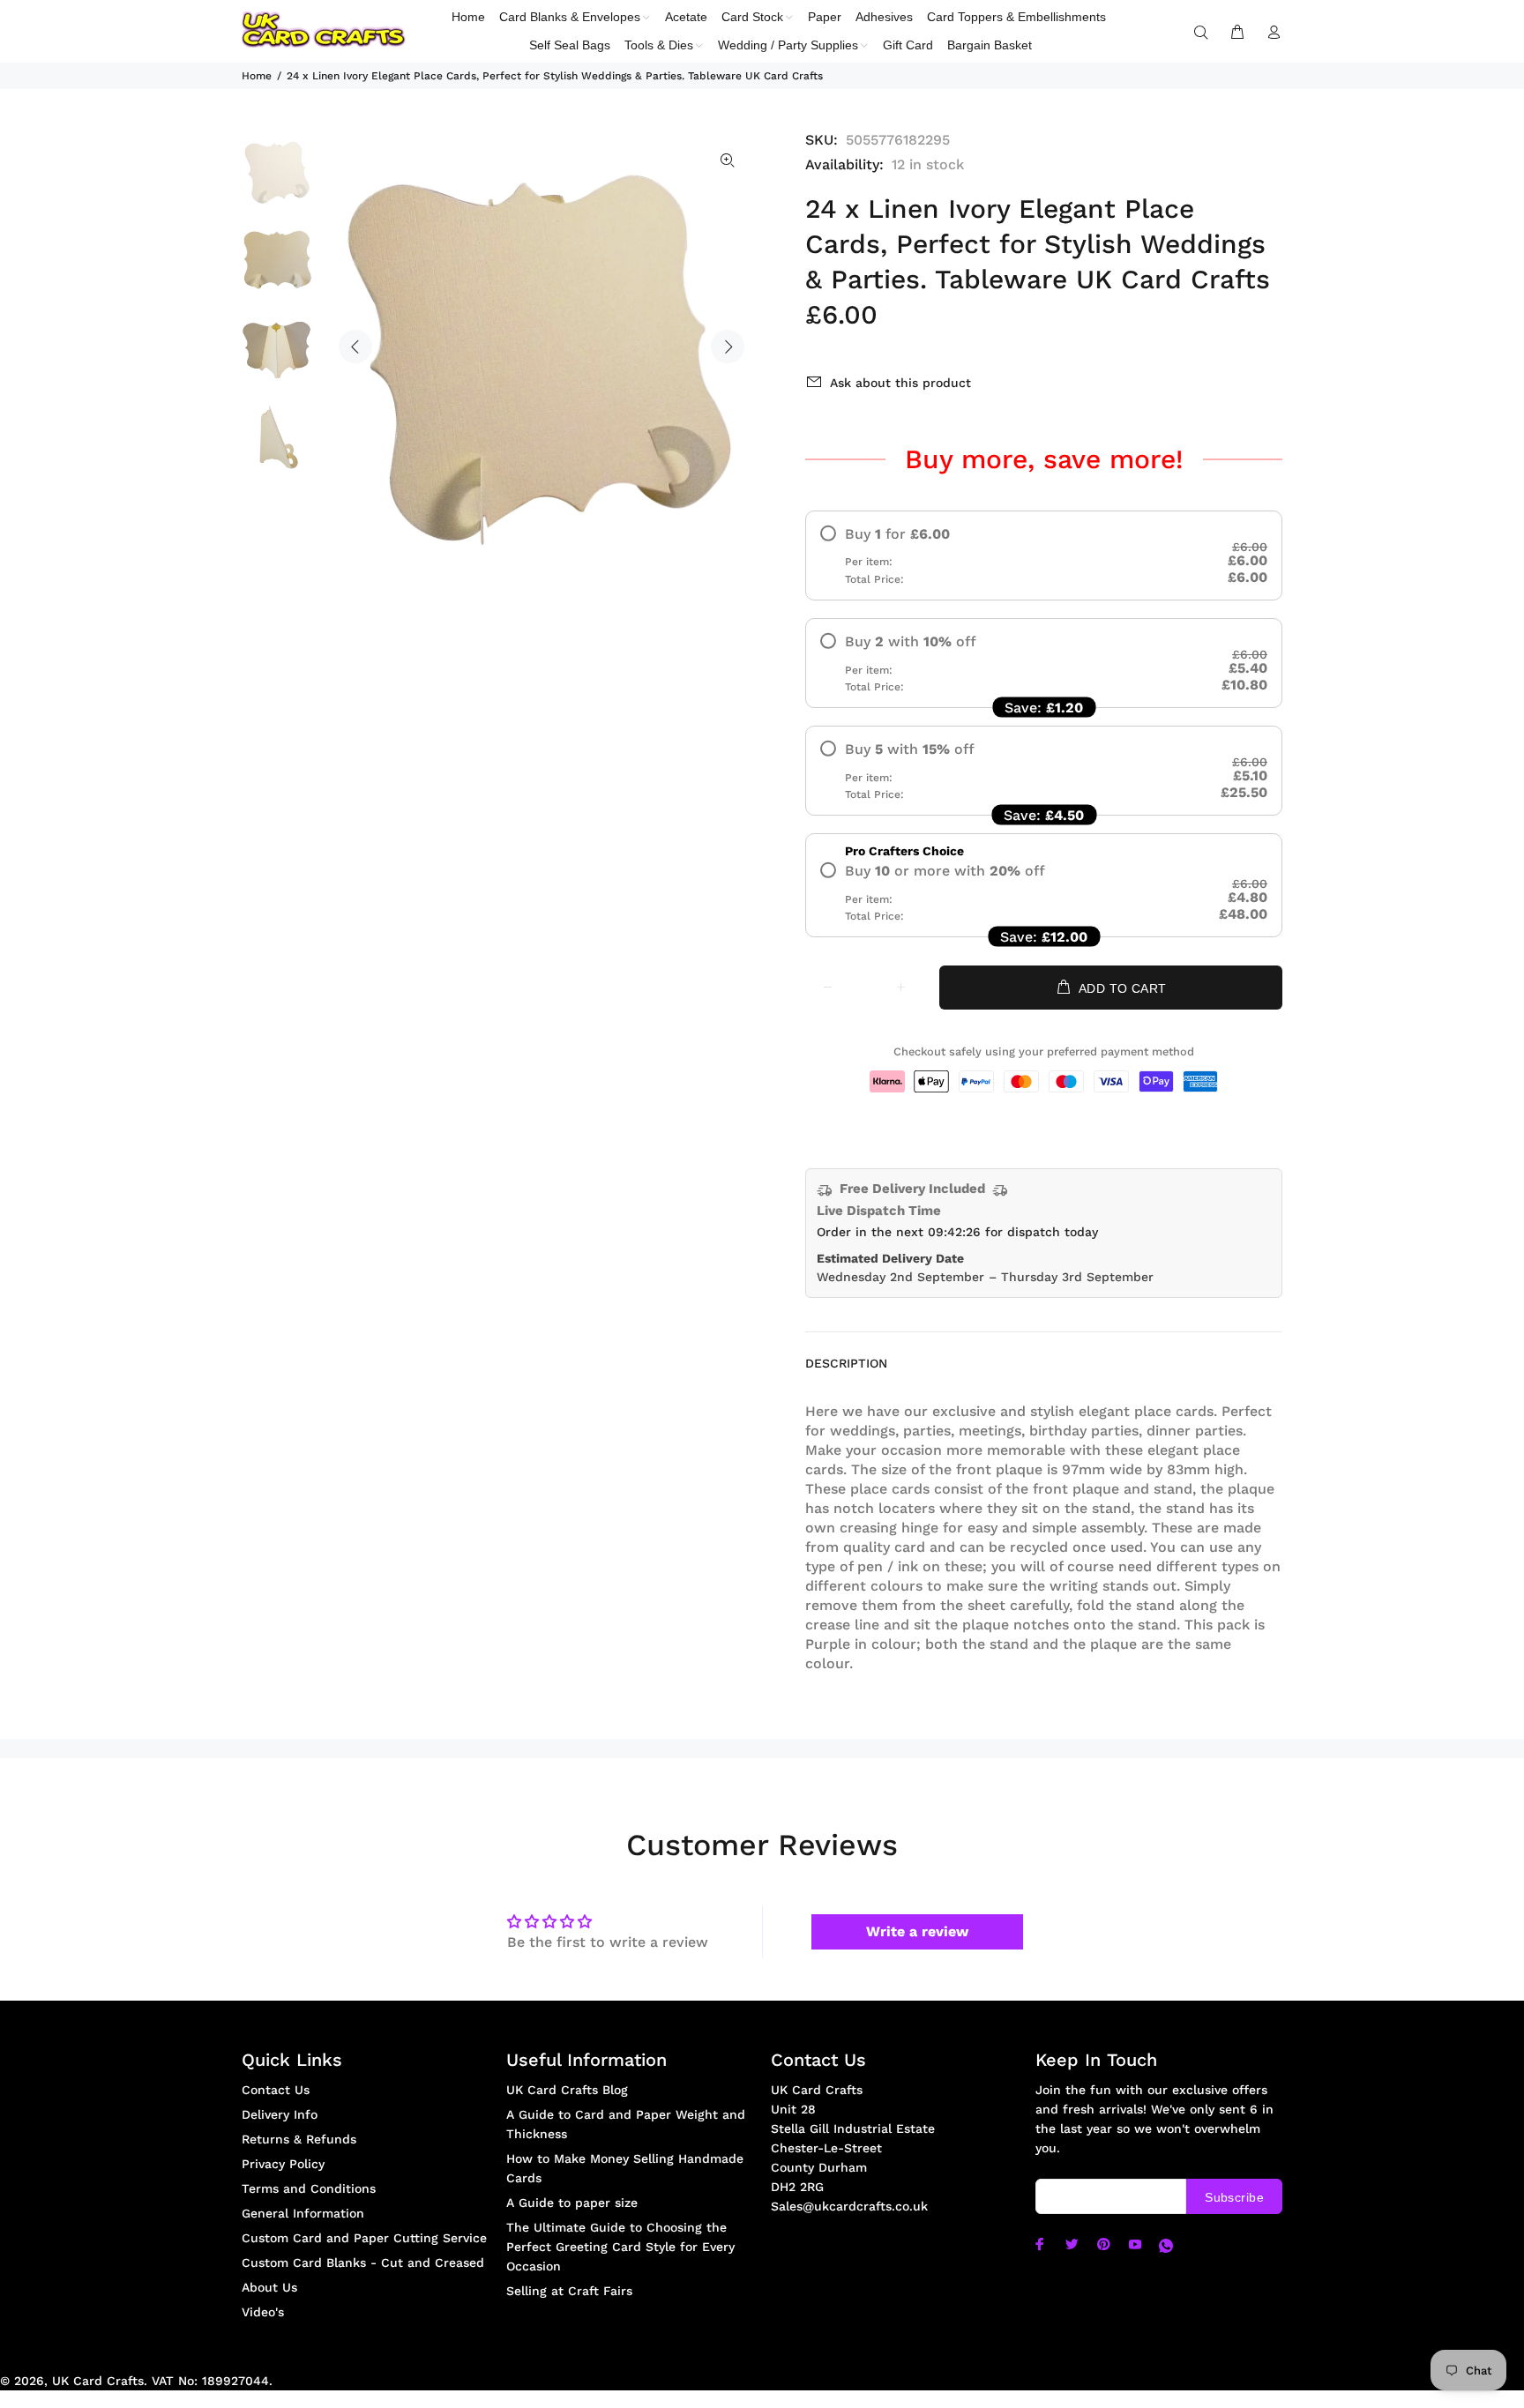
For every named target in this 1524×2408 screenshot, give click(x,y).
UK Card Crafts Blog (567, 2090)
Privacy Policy (283, 2164)
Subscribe (1234, 2197)
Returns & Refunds (299, 2139)
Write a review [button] (917, 1931)
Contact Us (276, 2090)
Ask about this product (900, 383)
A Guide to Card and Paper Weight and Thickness (626, 2124)
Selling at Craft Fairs (569, 2291)
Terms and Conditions (309, 2188)
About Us (269, 2287)
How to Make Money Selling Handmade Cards (625, 2168)
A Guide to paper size (572, 2203)
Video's (263, 2312)
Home (257, 76)
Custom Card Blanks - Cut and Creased (363, 2263)
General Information (303, 2213)
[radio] (1044, 555)
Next (728, 347)
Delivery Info (280, 2114)
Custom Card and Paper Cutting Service (364, 2238)
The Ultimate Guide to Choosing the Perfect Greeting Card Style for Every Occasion (620, 2247)
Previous (355, 347)
